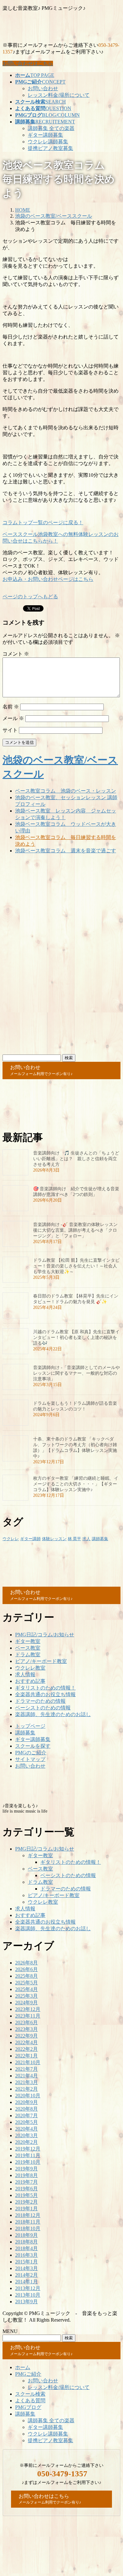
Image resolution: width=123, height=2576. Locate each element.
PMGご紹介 (28, 2374)
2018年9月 (26, 2235)
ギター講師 (30, 1539)
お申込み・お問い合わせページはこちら (48, 579)
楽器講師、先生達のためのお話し (53, 1714)
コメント (16, 654)
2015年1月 (26, 2262)
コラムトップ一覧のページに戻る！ (43, 523)
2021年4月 (26, 2076)
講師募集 (100, 1539)
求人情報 (25, 1674)
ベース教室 (28, 1648)
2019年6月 (26, 2189)
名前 (11, 707)
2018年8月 (26, 2242)
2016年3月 (26, 2255)
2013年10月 (28, 2295)
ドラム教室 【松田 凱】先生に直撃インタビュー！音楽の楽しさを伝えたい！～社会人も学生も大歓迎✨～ (76, 1266)
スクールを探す (33, 1746)
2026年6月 (26, 1969)
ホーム (23, 2367)
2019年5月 (26, 2195)
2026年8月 (26, 1963)
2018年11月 (28, 2222)
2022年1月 (26, 2056)
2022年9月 (26, 2036)
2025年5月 (26, 1983)
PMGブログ (28, 2407)
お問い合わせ (43, 88)
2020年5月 (26, 2122)
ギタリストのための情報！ (45, 1688)
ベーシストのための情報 (43, 1708)
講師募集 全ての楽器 (51, 128)
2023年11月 (28, 2016)
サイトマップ (30, 1759)
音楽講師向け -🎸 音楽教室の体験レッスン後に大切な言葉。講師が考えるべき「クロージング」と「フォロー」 (75, 1230)
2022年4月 (26, 2042)
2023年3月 (26, 2029)
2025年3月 (26, 1996)
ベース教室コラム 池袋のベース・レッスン (66, 791)
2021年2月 (26, 2089)
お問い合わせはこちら (28, 63)
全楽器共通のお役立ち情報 (45, 1694)
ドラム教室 (28, 1655)
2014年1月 (26, 2282)
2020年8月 (26, 2109)
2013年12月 (28, 2288)
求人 (86, 1539)
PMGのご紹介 (31, 1753)
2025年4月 (26, 1989)
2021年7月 (26, 2069)
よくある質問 (30, 2401)
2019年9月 (26, 2169)
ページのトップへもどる (30, 597)
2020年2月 (26, 2142)
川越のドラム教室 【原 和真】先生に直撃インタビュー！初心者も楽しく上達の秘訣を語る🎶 (76, 1338)
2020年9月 (26, 2102)
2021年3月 (26, 2082)
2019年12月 (28, 2149)
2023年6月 (26, 2022)
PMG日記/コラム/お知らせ (45, 1635)
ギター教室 (28, 1641)
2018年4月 (26, 2248)
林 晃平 (74, 1539)
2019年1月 (26, 2209)
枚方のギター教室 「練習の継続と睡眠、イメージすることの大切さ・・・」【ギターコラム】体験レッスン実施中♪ (76, 1484)
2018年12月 (28, 2215)
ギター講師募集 (45, 135)
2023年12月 (28, 2009)
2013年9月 (26, 2302)
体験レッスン (54, 1539)
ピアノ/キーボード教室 (41, 1661)
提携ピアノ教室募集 (50, 148)
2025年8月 (26, 1976)
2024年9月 (26, 2003)
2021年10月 (28, 2062)
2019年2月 (26, 2202)
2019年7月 (26, 2182)
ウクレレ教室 (30, 1668)
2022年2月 (26, 2049)
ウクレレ (11, 1539)
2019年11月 (28, 2155)
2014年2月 (26, 2275)
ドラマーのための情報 (40, 1701)
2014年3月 (26, 2268)
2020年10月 (28, 2096)
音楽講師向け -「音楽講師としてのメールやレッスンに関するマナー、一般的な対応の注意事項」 (76, 1373)
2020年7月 (26, 2116)
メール (13, 718)
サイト (10, 730)
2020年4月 (26, 2129)
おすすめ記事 (30, 1681)
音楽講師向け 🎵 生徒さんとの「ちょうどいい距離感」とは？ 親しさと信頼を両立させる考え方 (76, 1159)
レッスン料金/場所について (59, 95)
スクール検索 (30, 2394)
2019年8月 (26, 2175)
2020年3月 (26, 2135)
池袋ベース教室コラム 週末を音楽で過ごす (66, 851)
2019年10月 (28, 2162)
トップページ (30, 1726)
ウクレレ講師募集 (48, 142)
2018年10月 (28, 2228)
